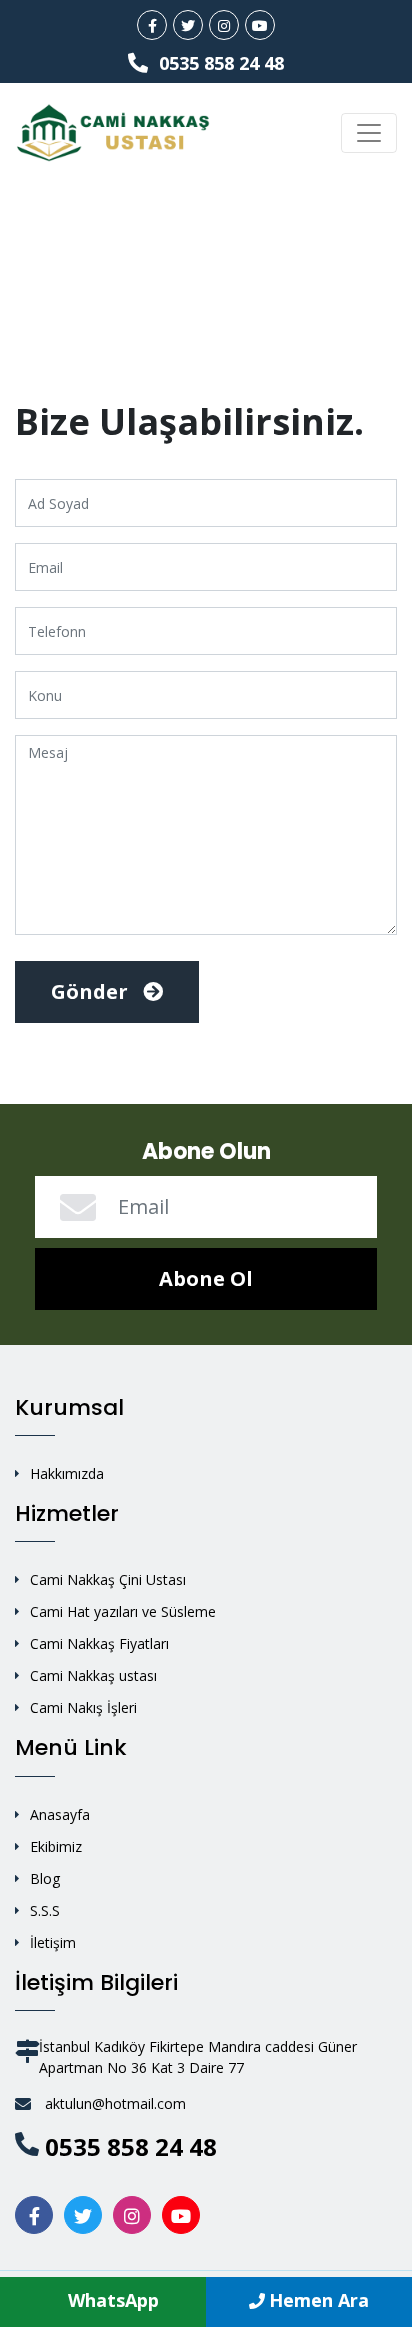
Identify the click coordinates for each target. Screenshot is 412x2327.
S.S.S (45, 1910)
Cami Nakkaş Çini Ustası (108, 1579)
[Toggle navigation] (369, 133)
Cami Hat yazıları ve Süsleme (123, 1611)
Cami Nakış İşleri (83, 1707)
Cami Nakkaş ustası (93, 1675)
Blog (45, 1878)
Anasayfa (60, 1814)
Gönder (92, 991)
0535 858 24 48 (219, 63)
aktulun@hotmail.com (115, 2103)
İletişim (53, 1942)
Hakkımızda (67, 1473)
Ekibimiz (56, 1846)
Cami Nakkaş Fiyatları (99, 1643)
